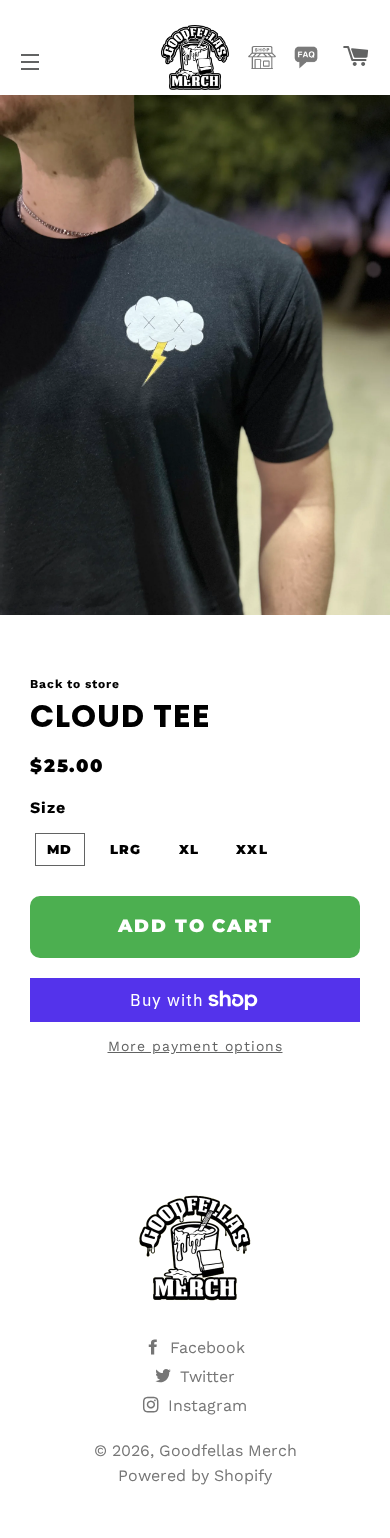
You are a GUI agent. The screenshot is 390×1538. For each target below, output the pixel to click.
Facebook (205, 1347)
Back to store (75, 684)
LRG (126, 849)
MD (60, 849)
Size (48, 807)
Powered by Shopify (195, 1475)
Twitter (205, 1376)
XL (189, 849)
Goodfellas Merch (228, 1450)
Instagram (205, 1405)
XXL (252, 849)
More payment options (195, 1046)
